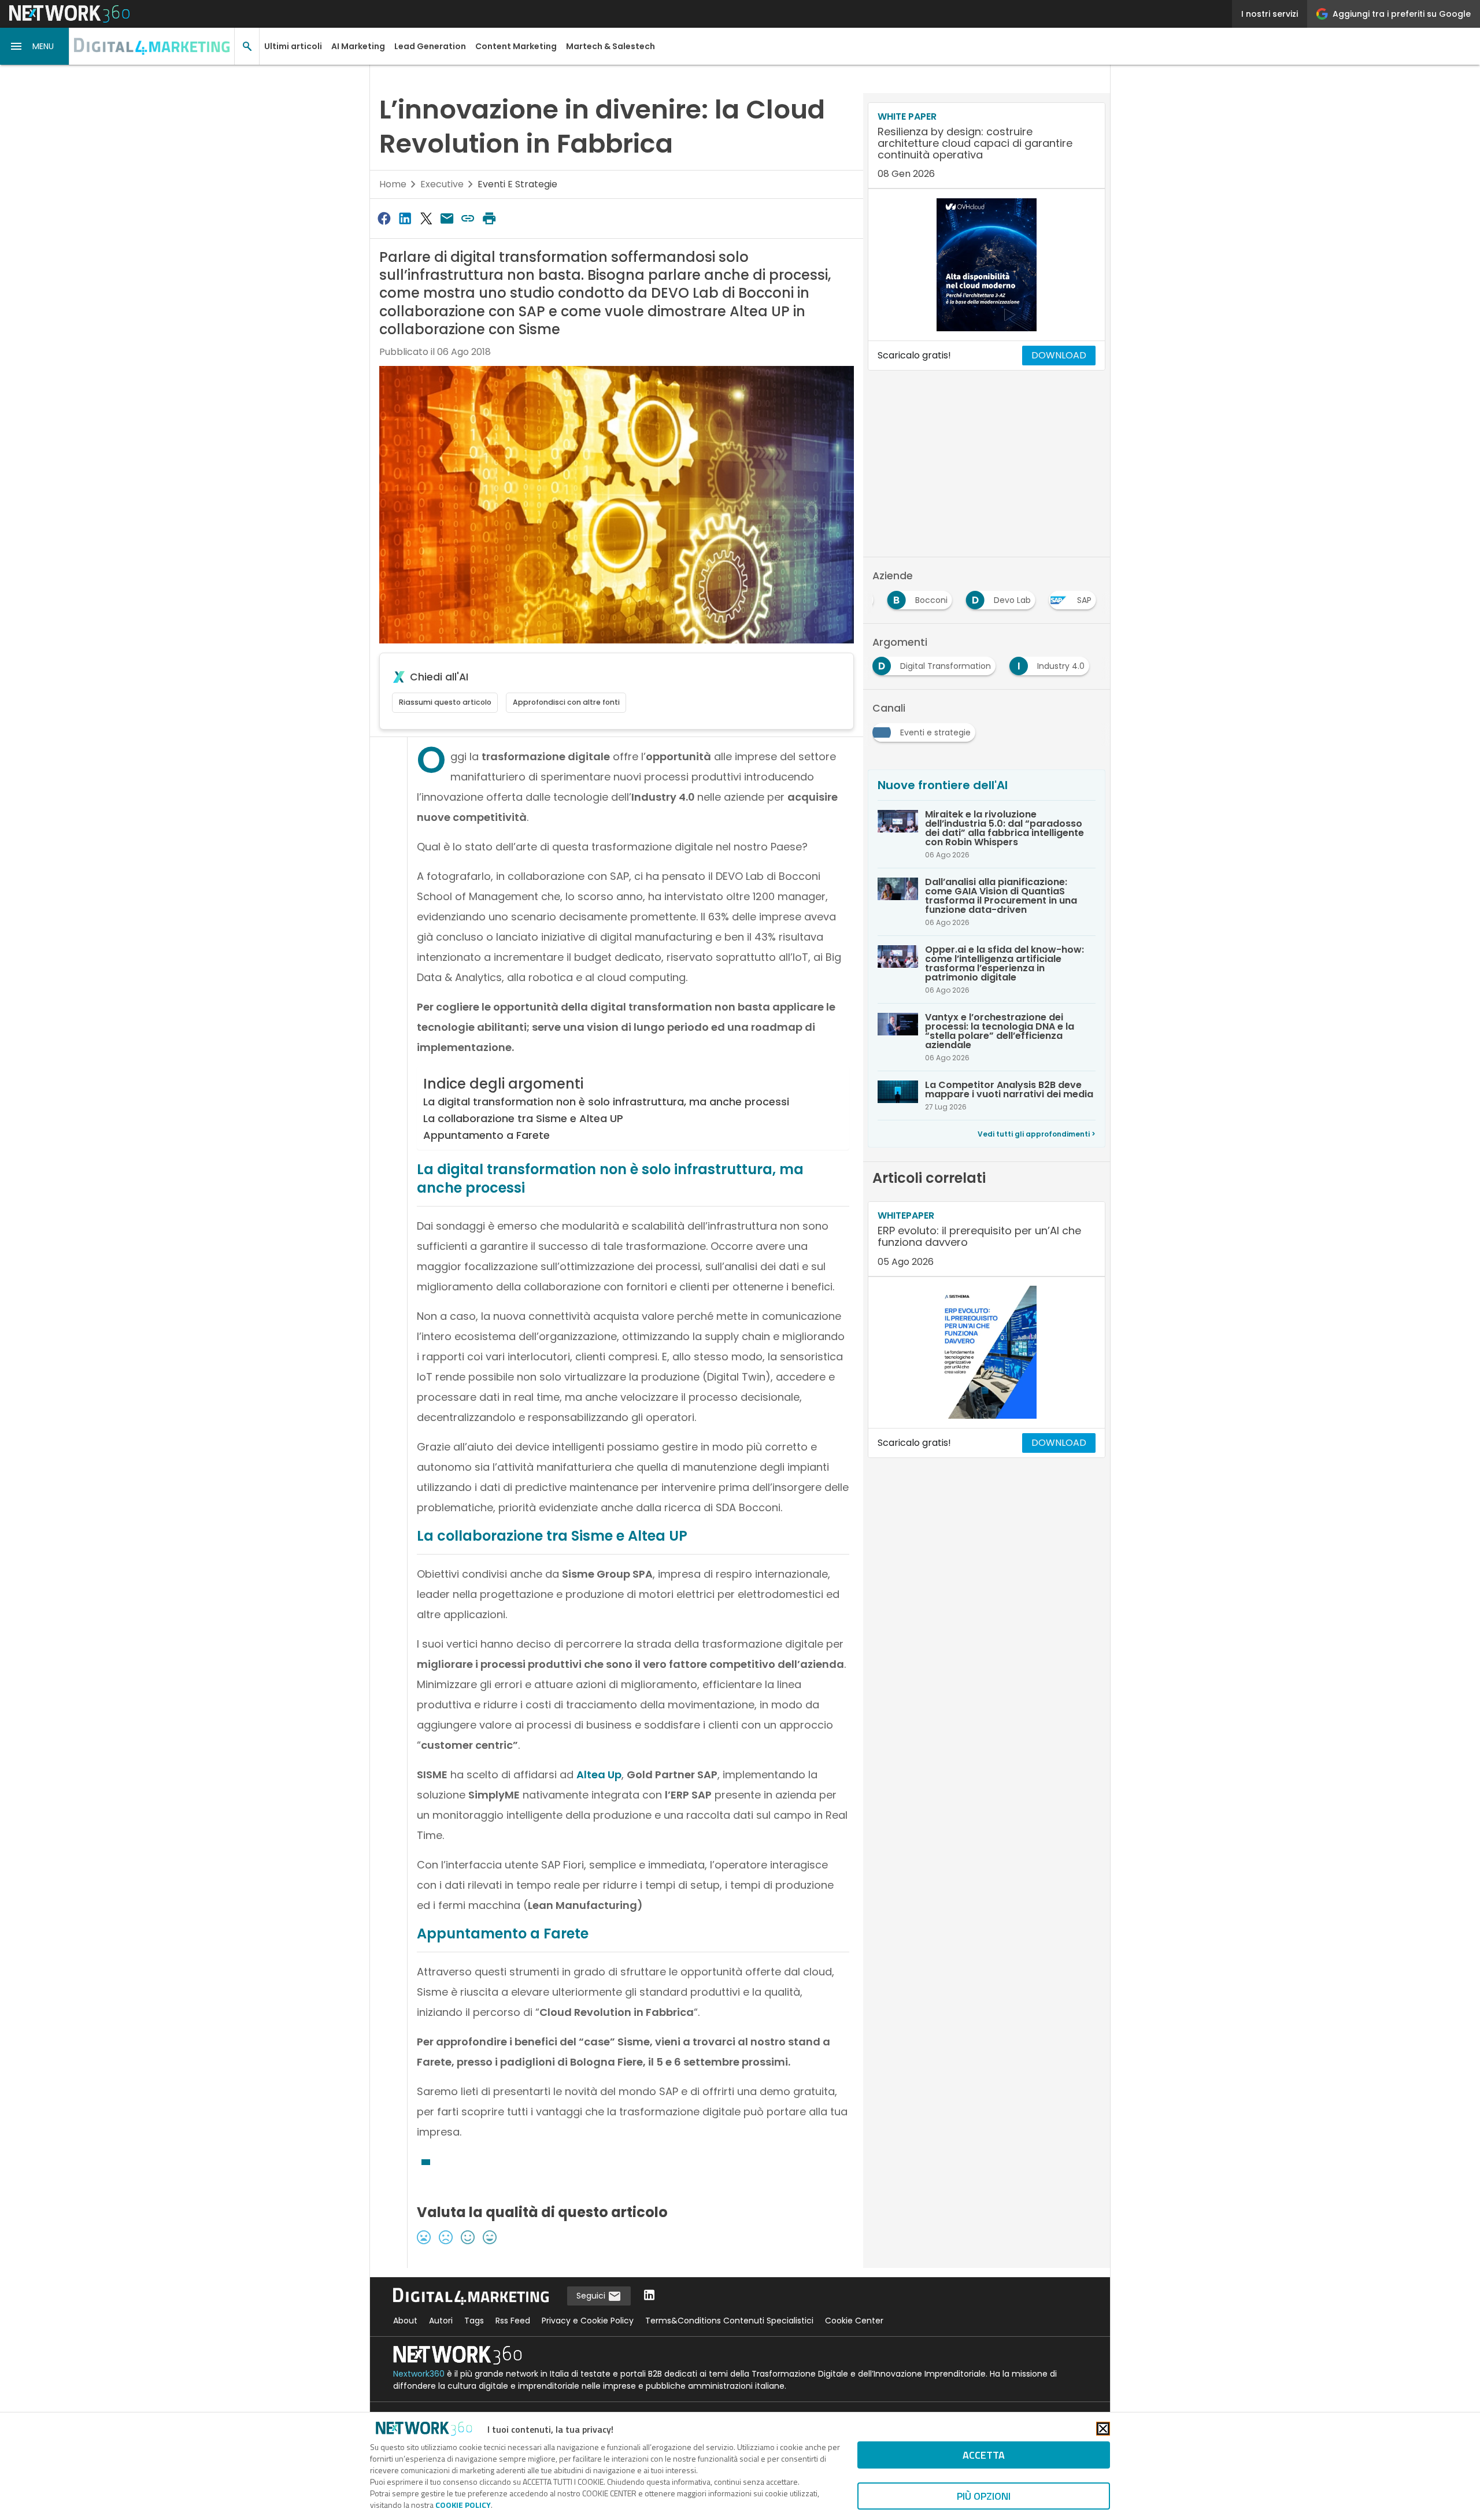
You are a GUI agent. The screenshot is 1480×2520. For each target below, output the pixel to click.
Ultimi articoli (293, 46)
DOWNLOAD (1059, 355)
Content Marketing (516, 46)
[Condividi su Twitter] (426, 218)
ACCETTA (984, 2455)
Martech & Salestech (610, 46)
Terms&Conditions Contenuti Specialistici (729, 2321)
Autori (441, 2321)
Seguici (592, 2296)
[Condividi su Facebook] (384, 218)
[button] (35, 46)
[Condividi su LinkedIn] (405, 218)
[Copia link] (468, 218)
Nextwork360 (419, 2374)
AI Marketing (358, 46)
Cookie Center (854, 2321)
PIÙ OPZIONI (984, 2496)
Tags (474, 2321)
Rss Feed (513, 2321)
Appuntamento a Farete (486, 1135)
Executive (442, 184)
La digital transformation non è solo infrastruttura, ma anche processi (606, 1102)
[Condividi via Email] (447, 218)
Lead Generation (430, 46)
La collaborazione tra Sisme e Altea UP (523, 1118)
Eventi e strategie (517, 184)
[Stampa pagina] (489, 218)
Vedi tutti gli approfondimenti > (1037, 1134)
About (405, 2321)
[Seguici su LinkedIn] (649, 2296)
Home (393, 184)
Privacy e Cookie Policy (588, 2321)
